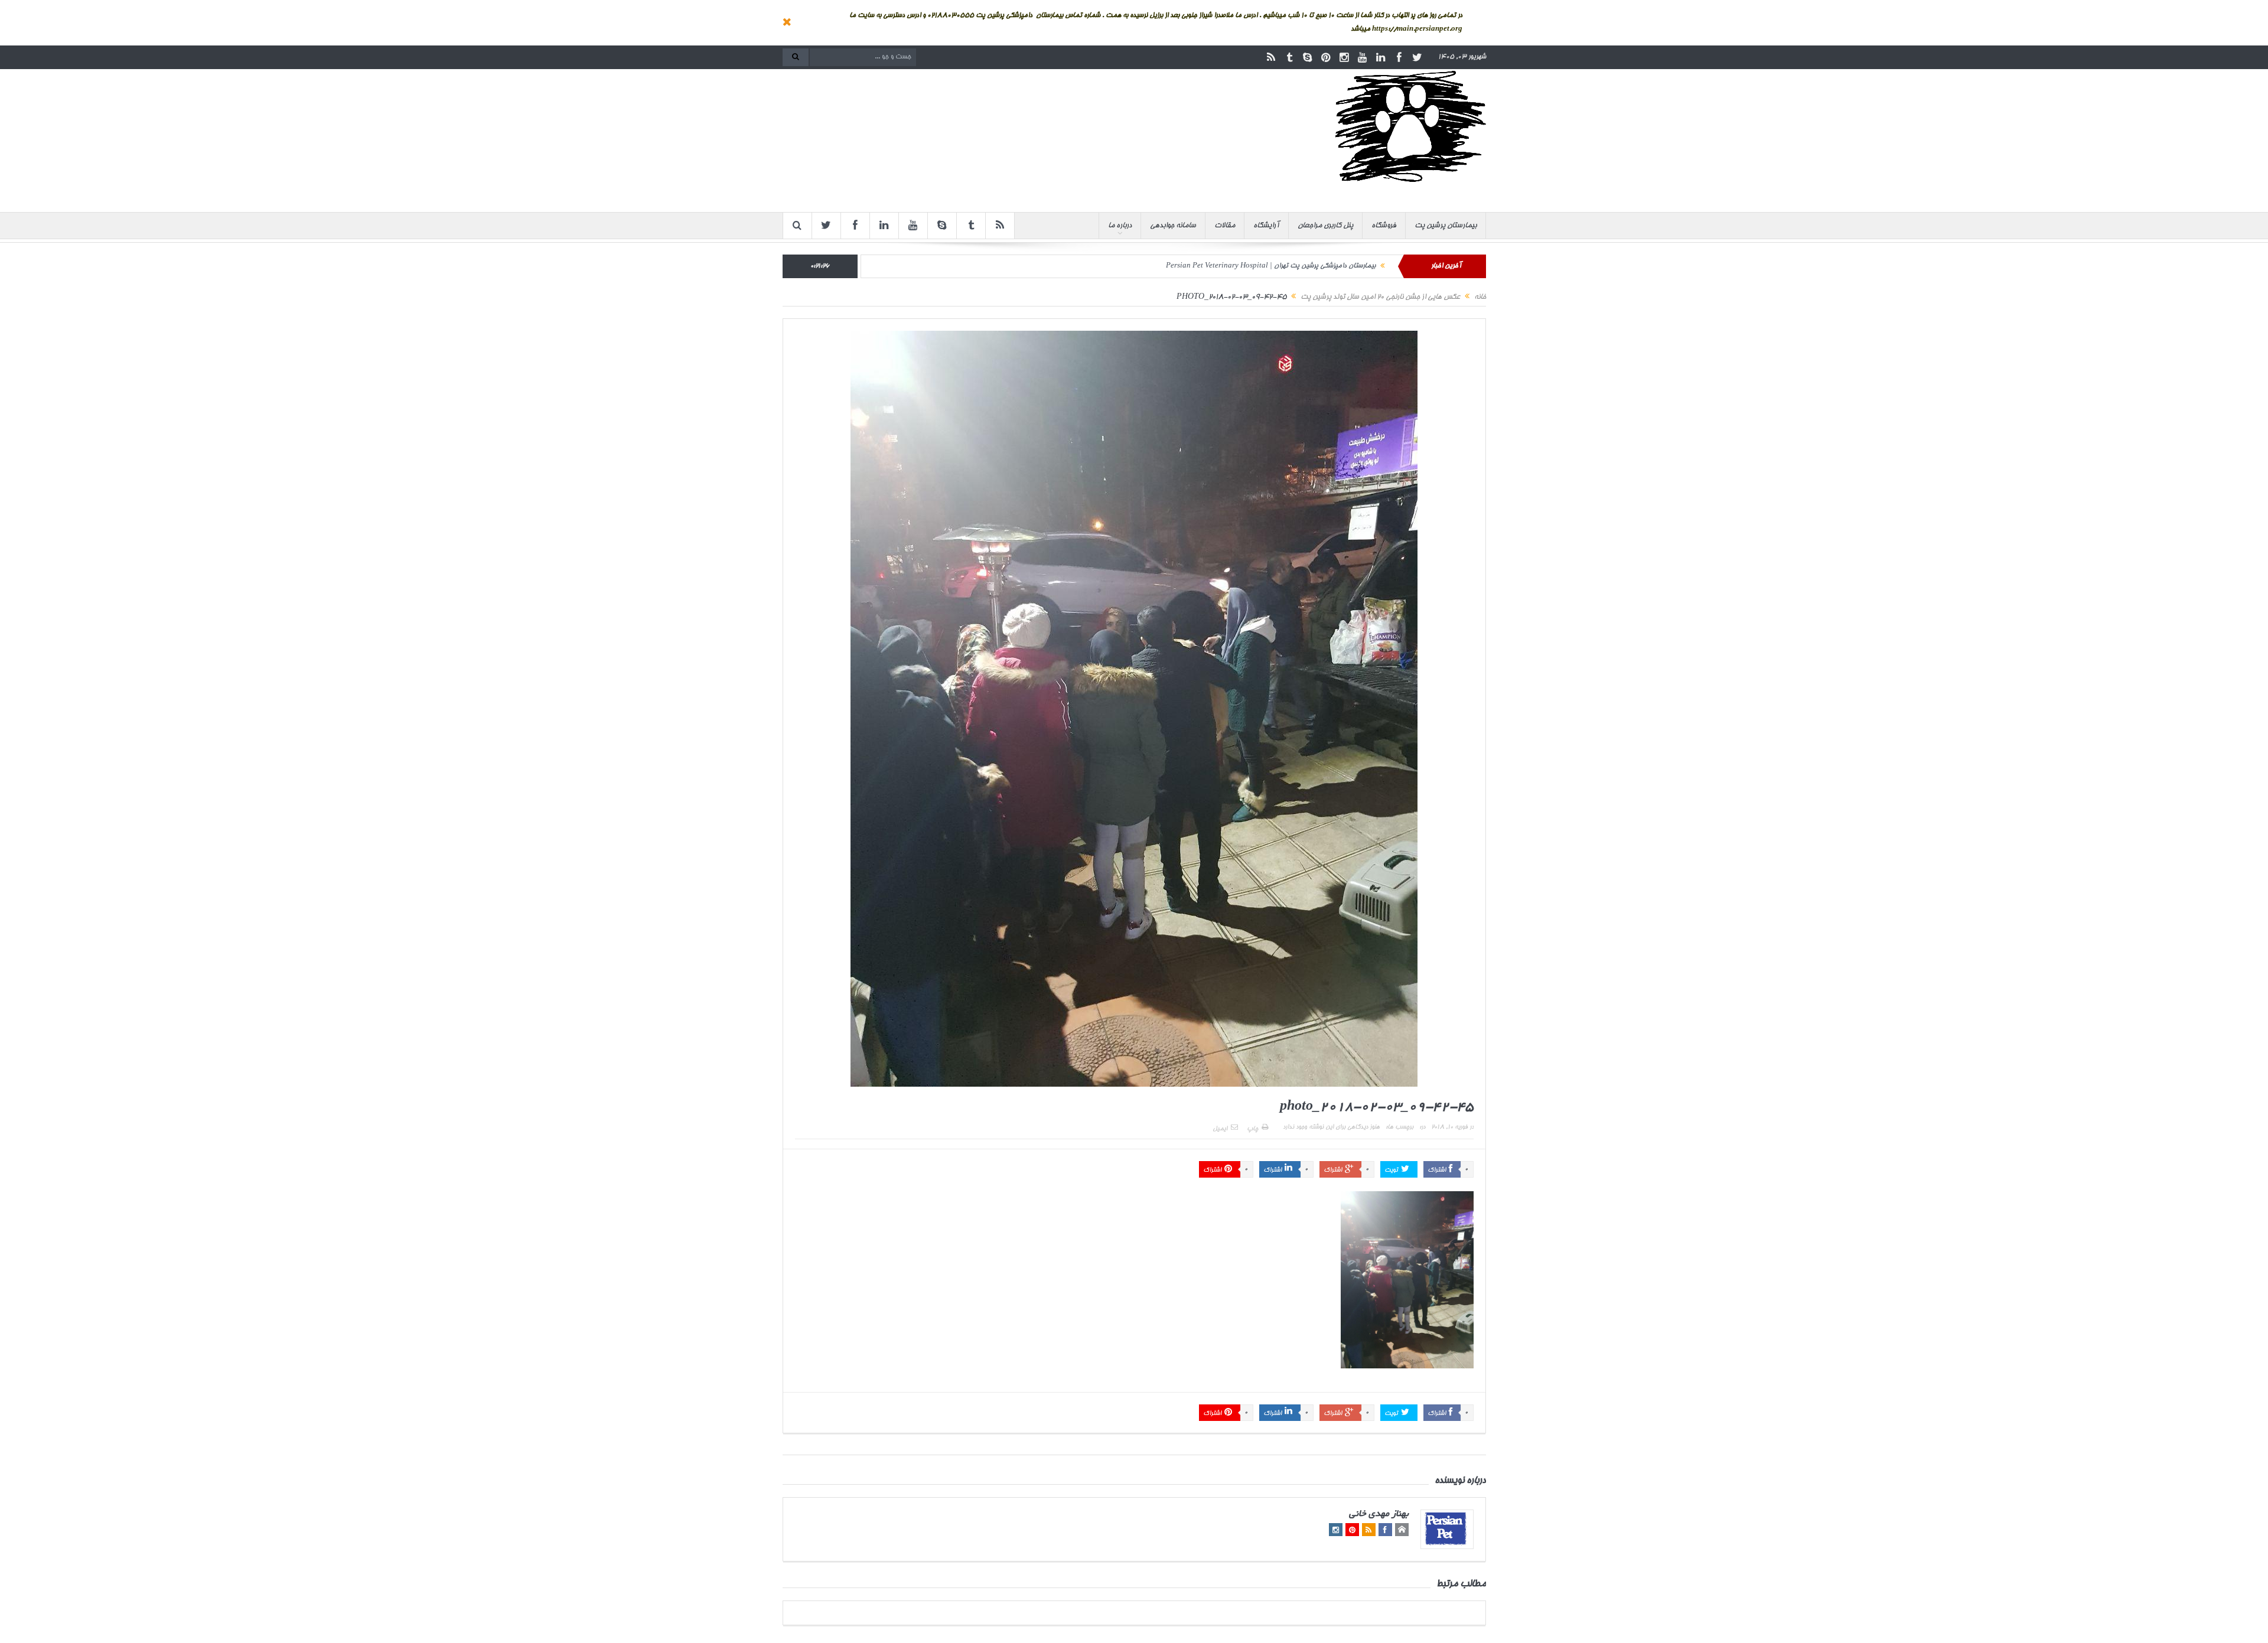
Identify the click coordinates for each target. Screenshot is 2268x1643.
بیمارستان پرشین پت (1446, 226)
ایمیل (1220, 1129)
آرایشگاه (1266, 226)
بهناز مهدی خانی (1379, 1515)
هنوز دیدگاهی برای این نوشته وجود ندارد (1331, 1127)
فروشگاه (1384, 226)
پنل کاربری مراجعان (1325, 226)
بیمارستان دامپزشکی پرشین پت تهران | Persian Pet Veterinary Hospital (1271, 266)
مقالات (1225, 226)
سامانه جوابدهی (1173, 226)
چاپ (1252, 1129)
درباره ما (1120, 226)
